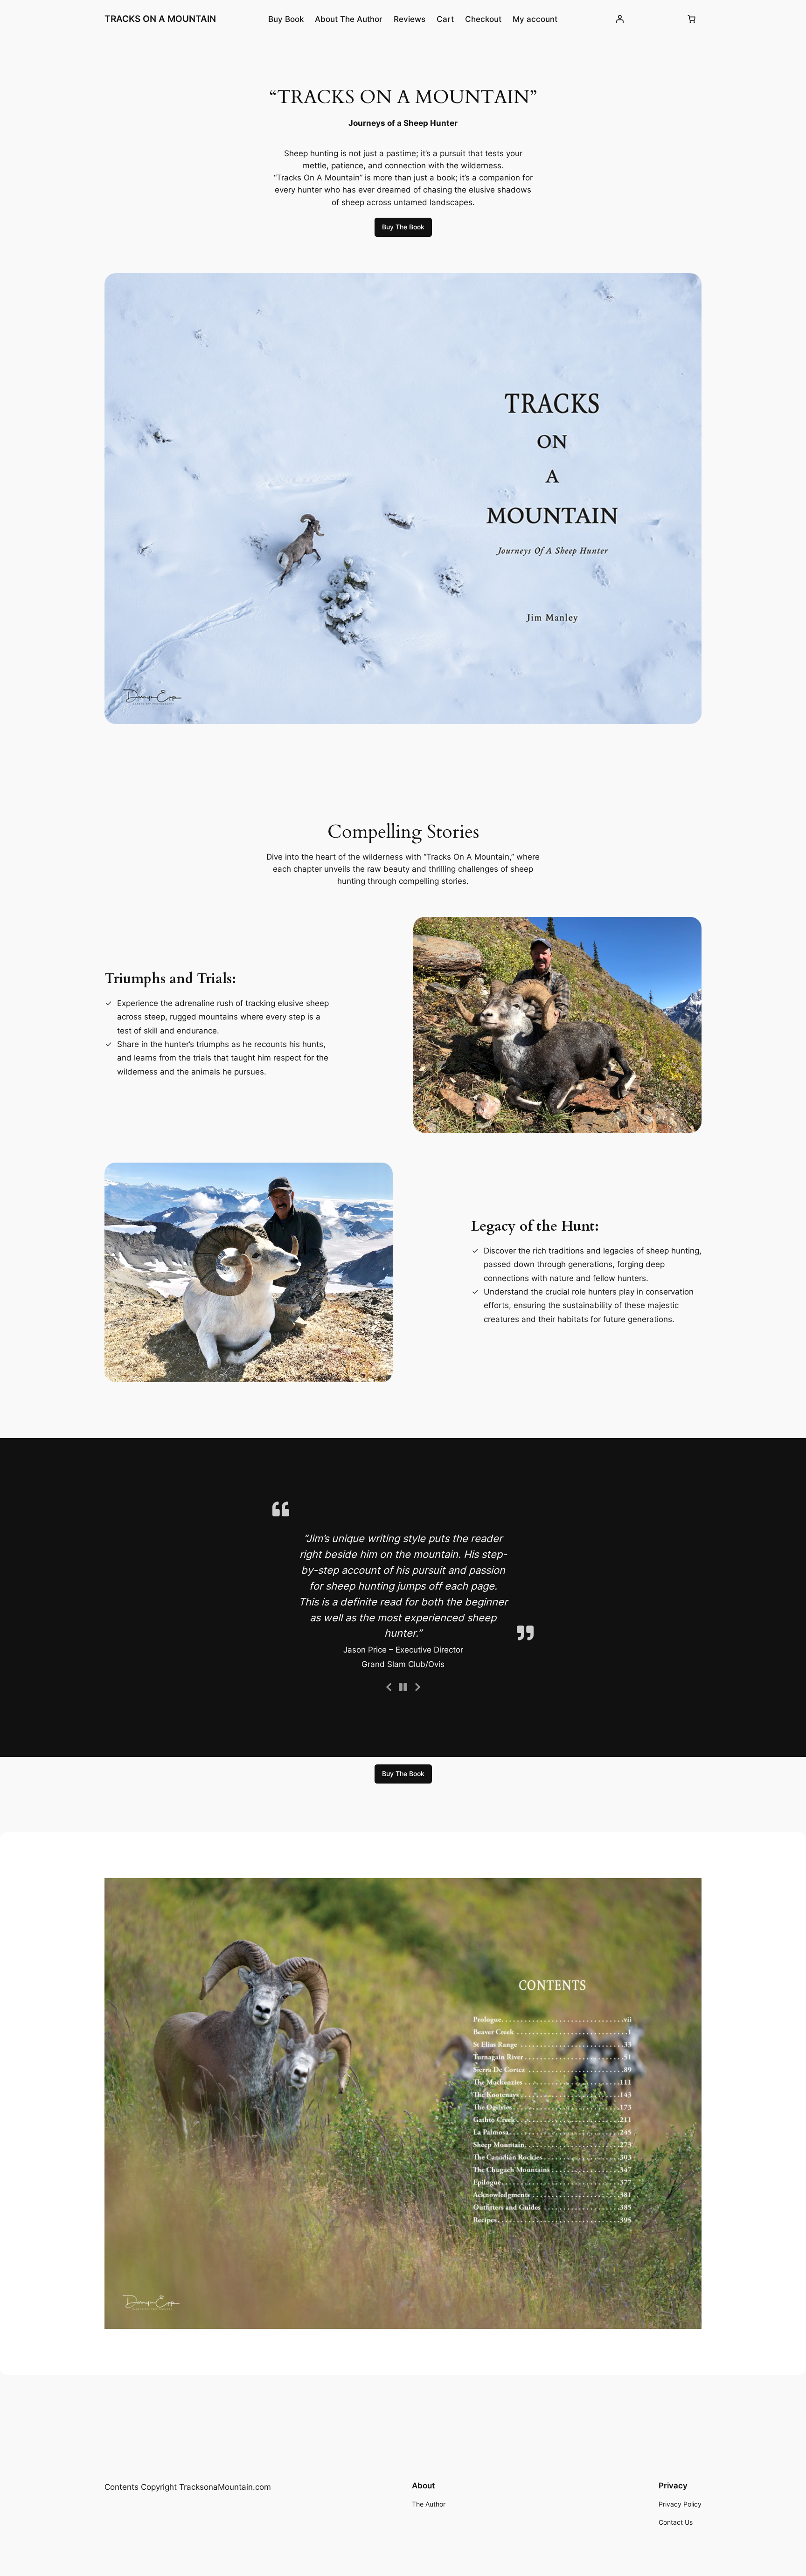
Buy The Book (403, 227)
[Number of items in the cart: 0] (692, 19)
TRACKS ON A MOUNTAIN (160, 19)
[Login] (620, 19)
